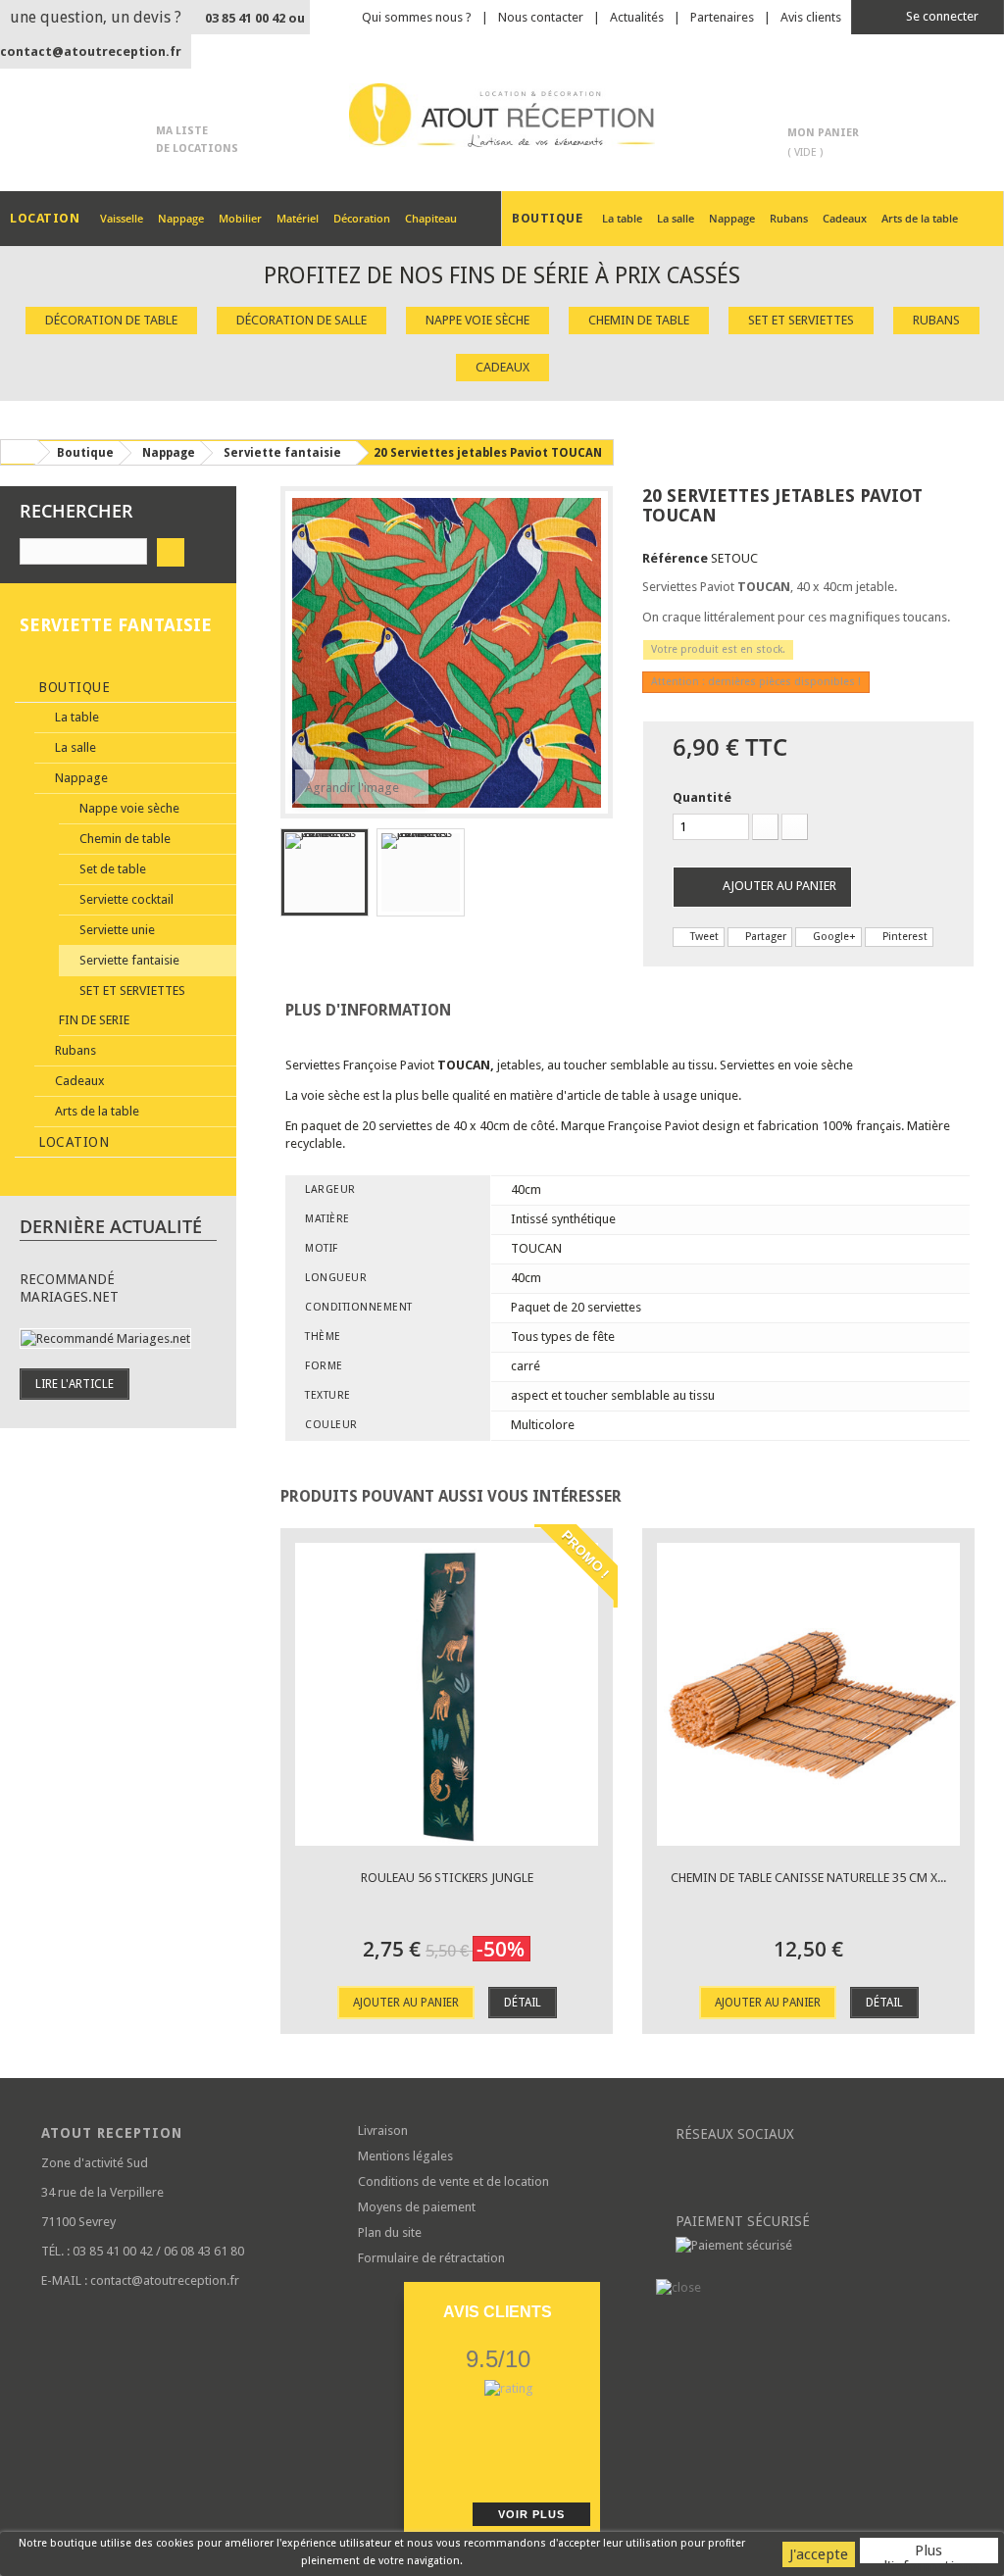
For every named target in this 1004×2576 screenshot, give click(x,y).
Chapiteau (431, 218)
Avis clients (811, 17)
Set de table (111, 869)
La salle (676, 218)
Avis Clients (498, 2312)
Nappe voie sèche (477, 320)
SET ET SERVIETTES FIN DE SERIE (122, 1005)
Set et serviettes (801, 320)
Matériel (298, 218)
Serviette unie (116, 930)
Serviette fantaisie (128, 960)
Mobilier (240, 218)
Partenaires (722, 17)
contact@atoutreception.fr (91, 51)
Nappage (181, 218)
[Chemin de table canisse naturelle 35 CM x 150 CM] (808, 1694)
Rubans (789, 218)
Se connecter (941, 16)
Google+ (833, 937)
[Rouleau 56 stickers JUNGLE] (447, 1694)
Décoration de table (111, 320)
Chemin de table (639, 320)
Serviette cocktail (125, 899)
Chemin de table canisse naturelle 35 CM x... (808, 1878)
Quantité (702, 797)
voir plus (531, 2514)
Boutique (73, 687)
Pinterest (904, 937)
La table (622, 218)
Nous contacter (541, 17)
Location (72, 1142)
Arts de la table (920, 218)
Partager (764, 937)
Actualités (637, 17)
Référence (675, 558)
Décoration (362, 218)
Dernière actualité (111, 1226)
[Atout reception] (502, 115)
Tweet (703, 937)
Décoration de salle (301, 320)
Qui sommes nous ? (417, 17)
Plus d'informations (929, 2552)
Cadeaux (845, 218)
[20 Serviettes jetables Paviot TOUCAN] (325, 872)
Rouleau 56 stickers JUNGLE (447, 1878)
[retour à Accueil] (19, 452)
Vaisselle (122, 218)
